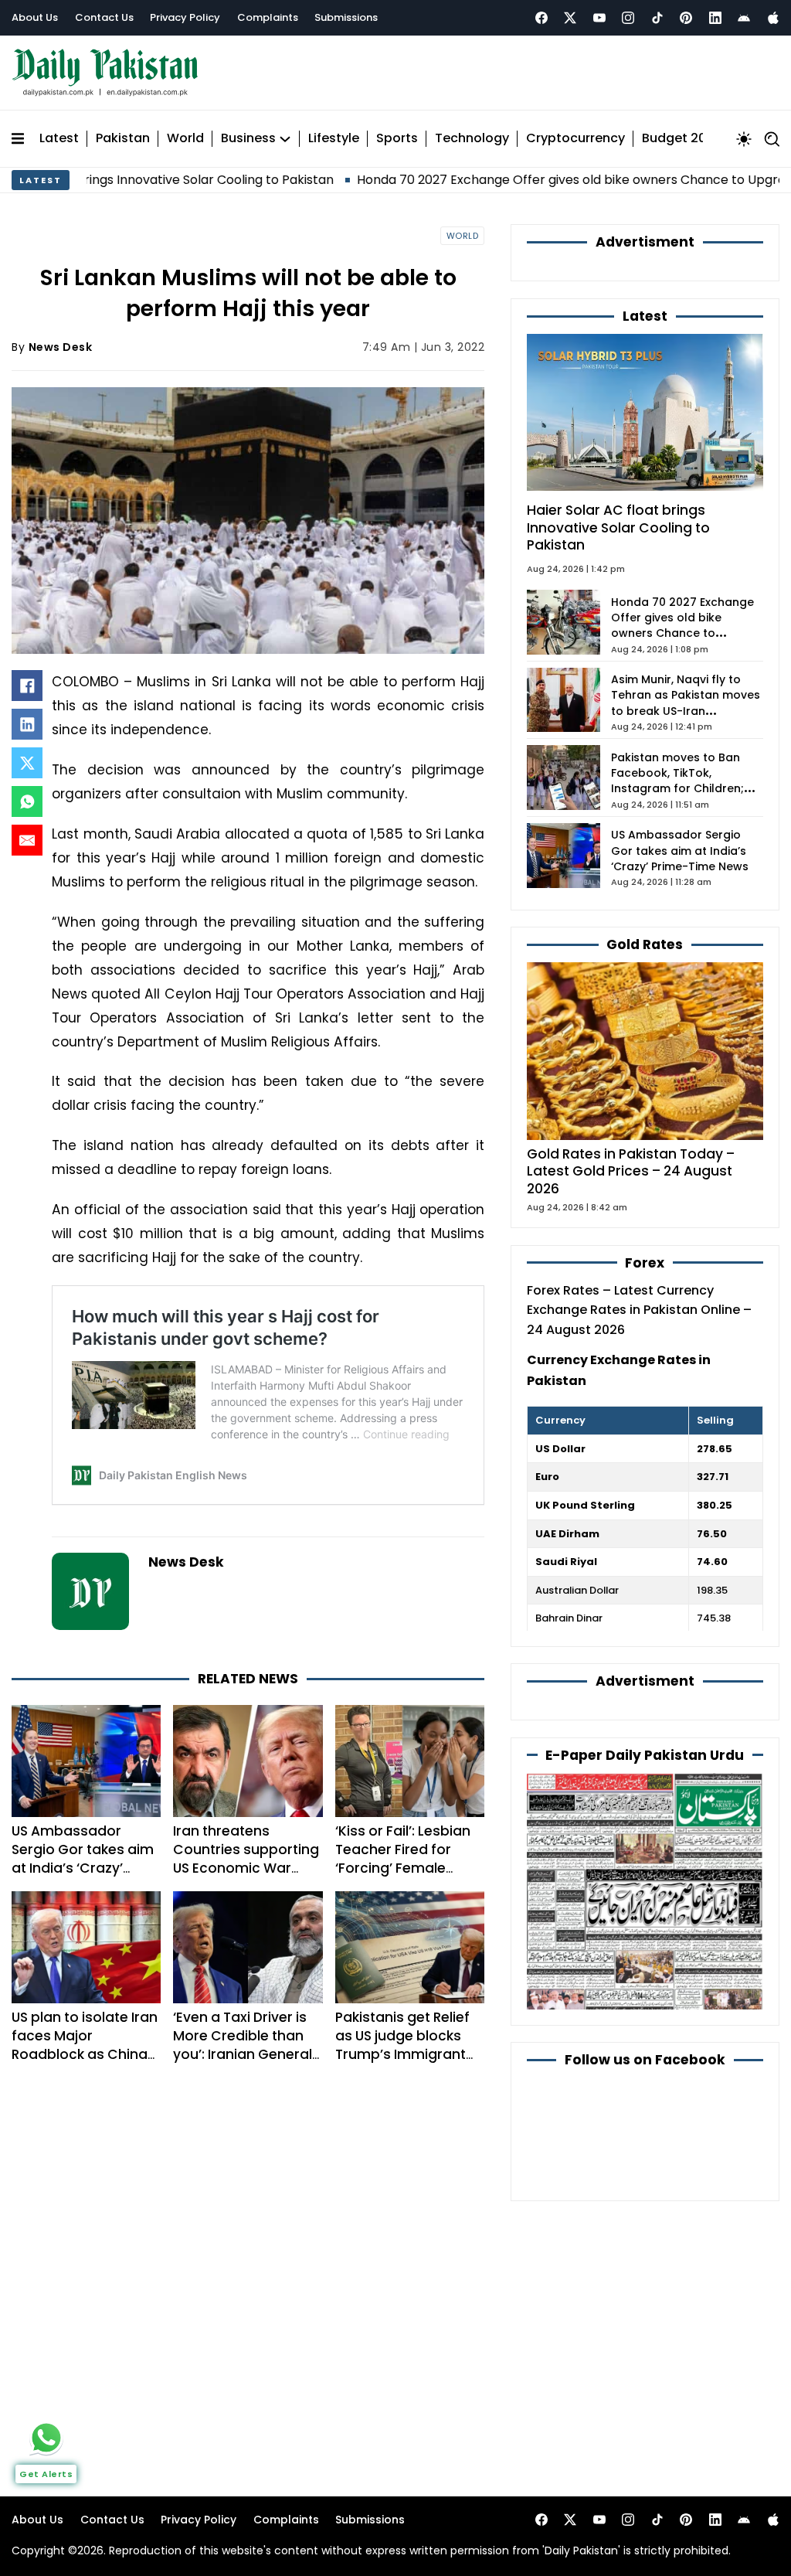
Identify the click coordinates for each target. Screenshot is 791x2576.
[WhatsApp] (27, 801)
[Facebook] (541, 18)
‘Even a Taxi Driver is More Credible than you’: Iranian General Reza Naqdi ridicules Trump (243, 2055)
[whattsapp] (46, 2438)
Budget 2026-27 (693, 139)
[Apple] (773, 18)
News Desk (61, 347)
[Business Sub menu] (285, 139)
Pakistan (123, 139)
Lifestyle (334, 139)
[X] (27, 763)
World (185, 139)
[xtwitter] (570, 18)
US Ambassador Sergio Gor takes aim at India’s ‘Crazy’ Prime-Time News (83, 1859)
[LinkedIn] (27, 724)
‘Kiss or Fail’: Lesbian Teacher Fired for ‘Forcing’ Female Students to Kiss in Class (403, 1868)
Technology (472, 139)
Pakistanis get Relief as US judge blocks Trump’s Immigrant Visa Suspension (402, 2045)
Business (248, 139)
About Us (35, 17)
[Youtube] (599, 18)
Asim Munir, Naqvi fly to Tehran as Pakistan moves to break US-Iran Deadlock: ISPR (686, 703)
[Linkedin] (715, 18)
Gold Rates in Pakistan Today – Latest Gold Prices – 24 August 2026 (631, 1172)
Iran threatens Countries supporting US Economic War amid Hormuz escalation (246, 1868)
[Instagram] (628, 18)
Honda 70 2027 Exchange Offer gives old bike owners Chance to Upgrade (504, 180)
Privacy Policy (185, 17)
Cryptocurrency (575, 139)
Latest (59, 139)
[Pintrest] (686, 18)
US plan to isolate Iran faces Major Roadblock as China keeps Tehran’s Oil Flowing (85, 2055)
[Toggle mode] (744, 139)
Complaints (268, 17)
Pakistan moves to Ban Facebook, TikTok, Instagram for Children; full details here (677, 781)
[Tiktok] (657, 18)
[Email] (27, 840)
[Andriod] (744, 18)
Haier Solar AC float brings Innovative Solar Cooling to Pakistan (618, 528)
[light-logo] (109, 73)
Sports (397, 139)
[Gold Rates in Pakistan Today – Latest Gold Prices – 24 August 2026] (645, 1050)
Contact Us (104, 17)
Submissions (346, 17)
